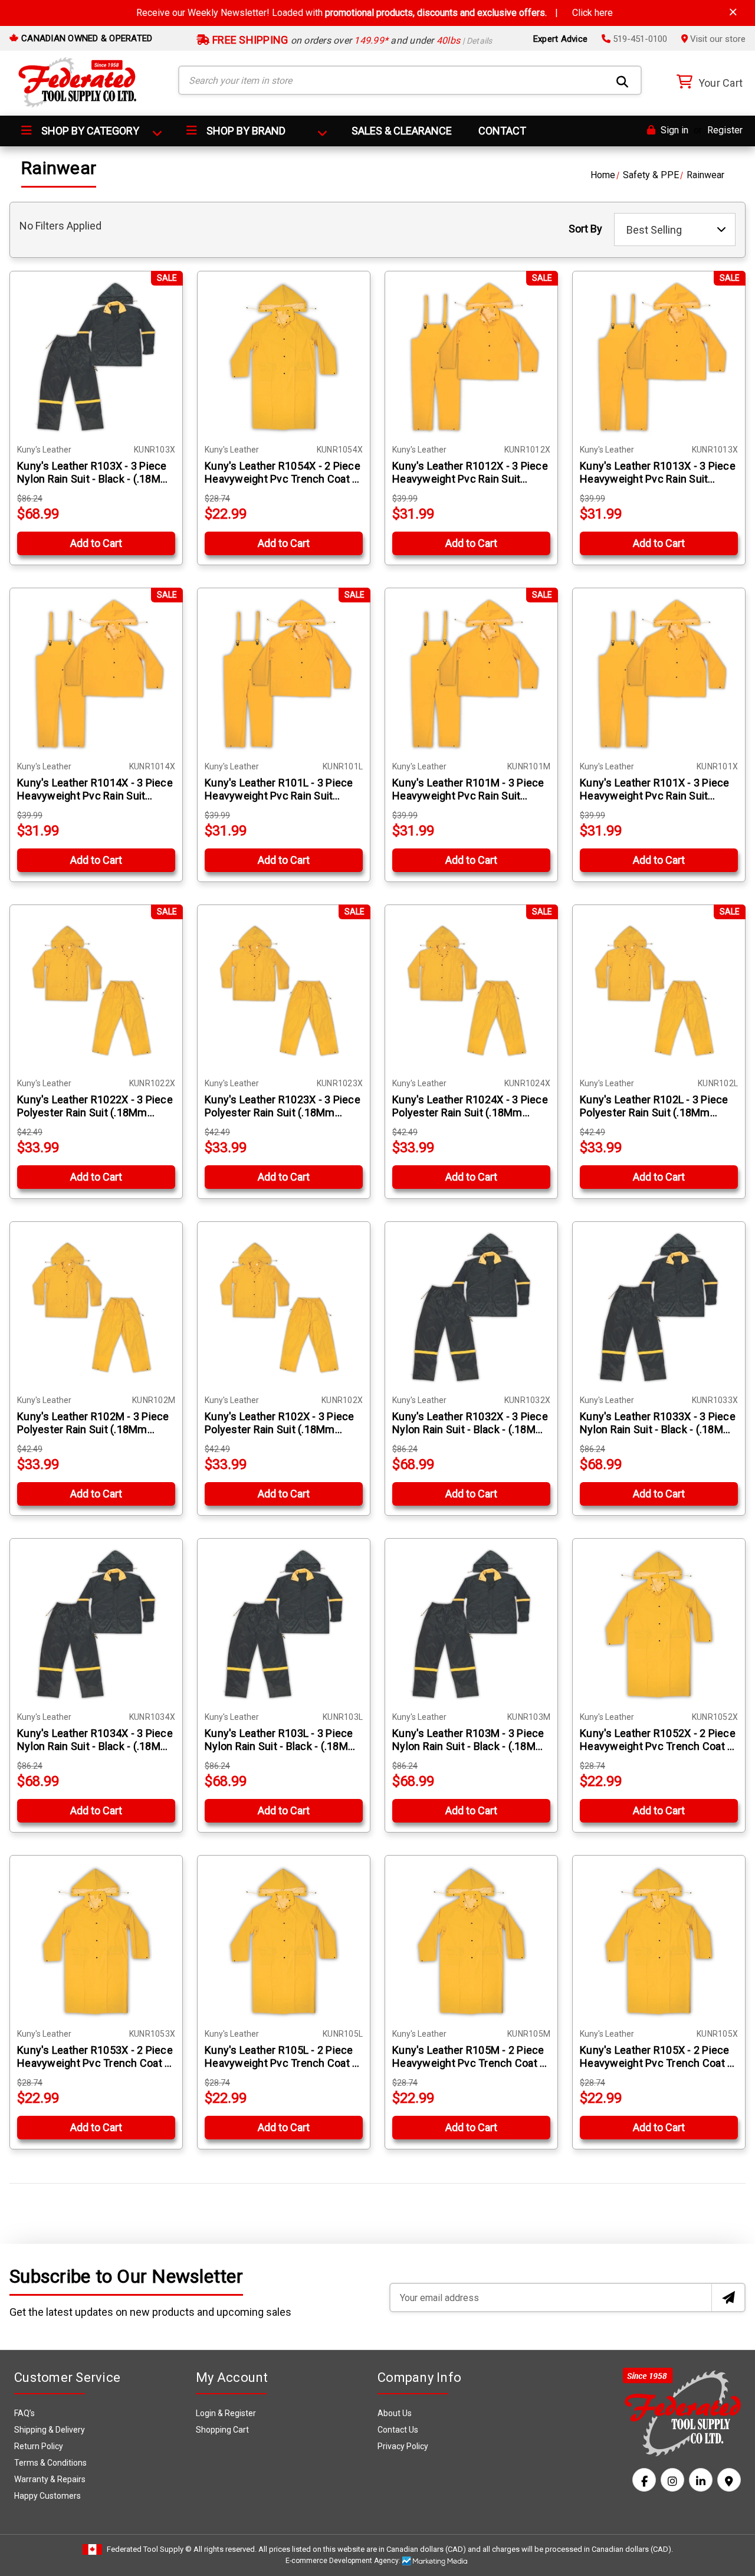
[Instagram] (672, 2480)
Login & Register (226, 2413)
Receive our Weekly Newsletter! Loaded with (375, 13)
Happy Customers (47, 2496)
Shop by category (89, 131)
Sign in (673, 130)
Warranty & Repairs (50, 2479)
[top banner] (733, 12)
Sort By (585, 229)
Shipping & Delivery (50, 2430)
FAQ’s (24, 2413)
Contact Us (398, 2430)
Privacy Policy (403, 2446)
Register (725, 130)
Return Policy (39, 2446)
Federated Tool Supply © (149, 2549)
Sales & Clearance (402, 131)
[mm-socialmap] (729, 2480)
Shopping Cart (222, 2430)
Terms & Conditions (50, 2463)
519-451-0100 (639, 39)
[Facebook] (644, 2480)
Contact (502, 131)
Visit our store (717, 39)
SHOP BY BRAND (245, 131)
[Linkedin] (701, 2480)
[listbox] (675, 230)
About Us (395, 2413)
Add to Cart (96, 543)
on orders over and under (351, 40)
